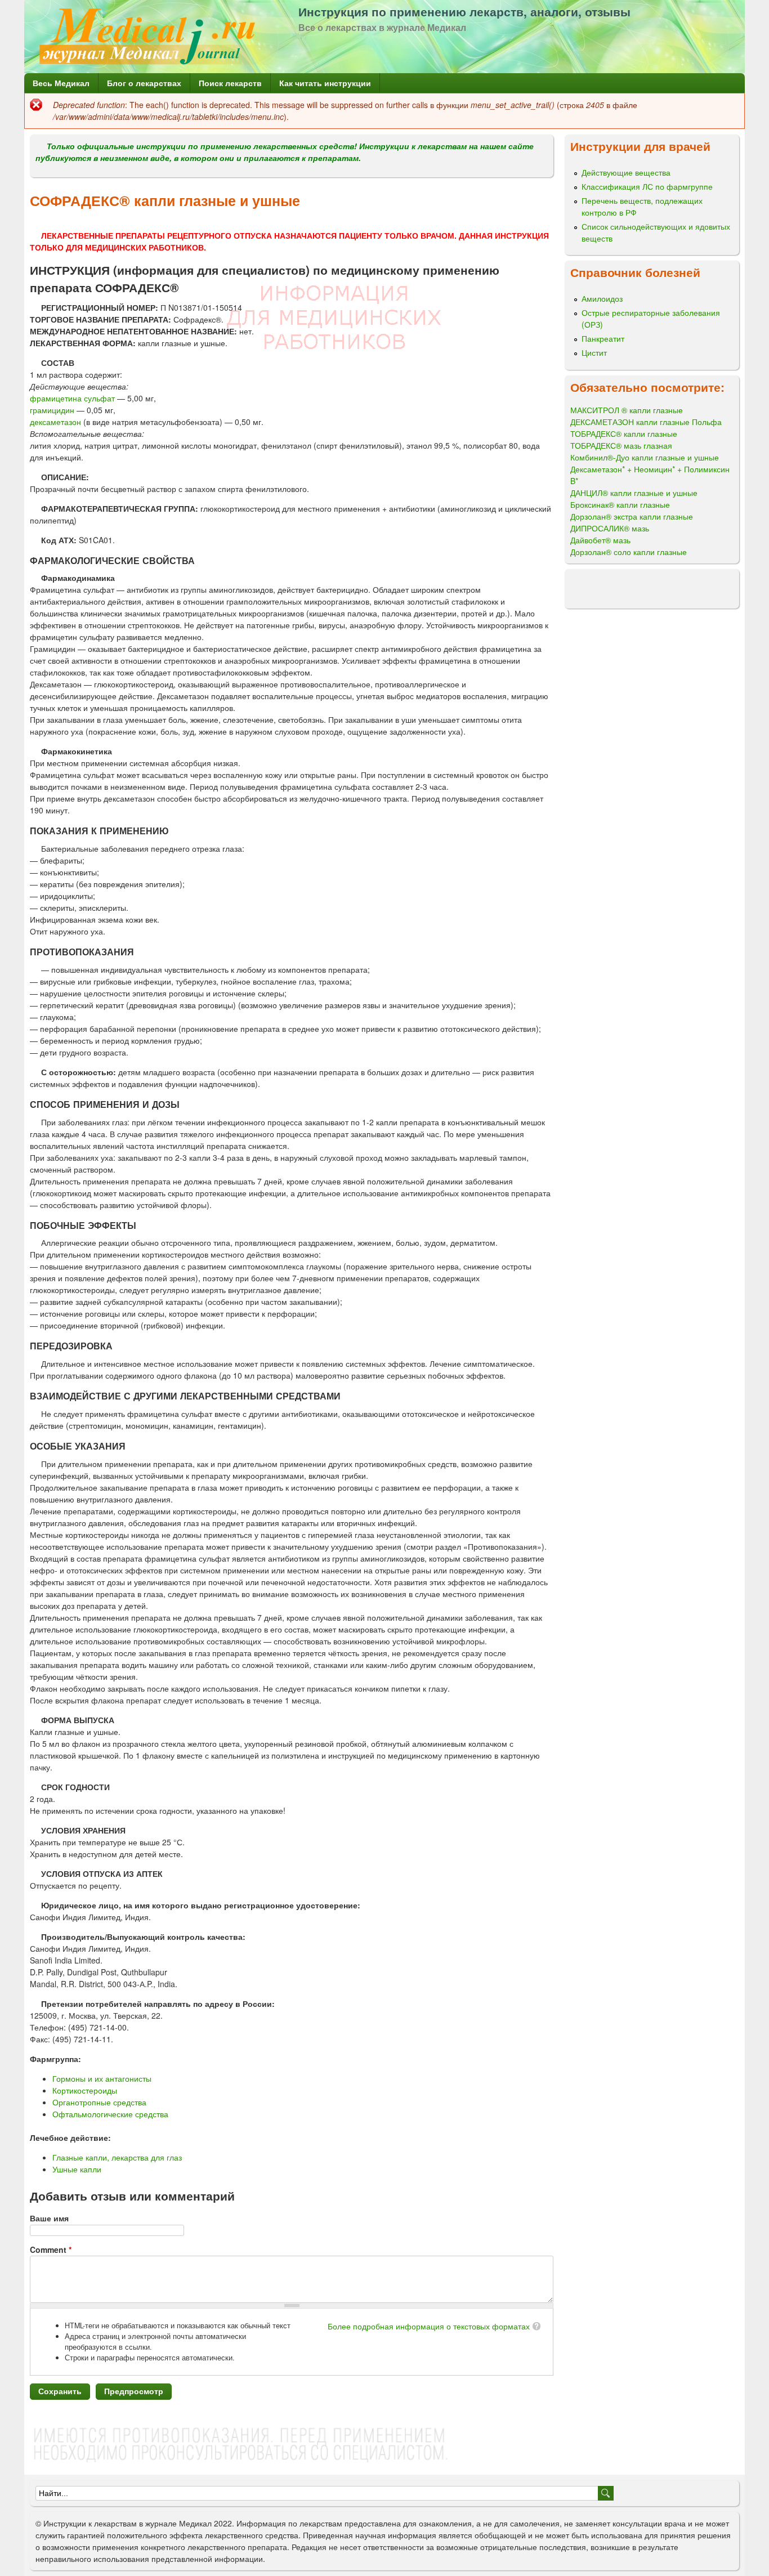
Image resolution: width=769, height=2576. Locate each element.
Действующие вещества (626, 172)
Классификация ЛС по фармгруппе (647, 186)
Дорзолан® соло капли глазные (629, 552)
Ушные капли (77, 2169)
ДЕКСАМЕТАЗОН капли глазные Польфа (646, 422)
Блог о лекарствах (144, 83)
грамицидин (52, 410)
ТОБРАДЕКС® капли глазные (624, 433)
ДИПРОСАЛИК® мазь (610, 528)
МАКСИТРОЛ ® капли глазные (627, 410)
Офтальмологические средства (110, 2114)
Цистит (594, 352)
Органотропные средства (99, 2102)
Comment (51, 2249)
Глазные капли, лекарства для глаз (117, 2157)
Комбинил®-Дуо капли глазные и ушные (645, 457)
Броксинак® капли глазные (620, 504)
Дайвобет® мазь (600, 540)
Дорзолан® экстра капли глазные (632, 516)
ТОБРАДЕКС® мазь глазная (621, 445)
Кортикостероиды (85, 2090)
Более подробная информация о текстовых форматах (429, 2326)
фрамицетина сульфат (73, 398)
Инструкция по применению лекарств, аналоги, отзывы (464, 11)
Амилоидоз (602, 298)
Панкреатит (603, 338)
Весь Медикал (61, 83)
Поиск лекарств (230, 83)
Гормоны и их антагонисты (102, 2078)
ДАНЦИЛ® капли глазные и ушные (634, 493)
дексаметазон (55, 422)
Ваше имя (49, 2218)
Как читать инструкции (325, 83)
